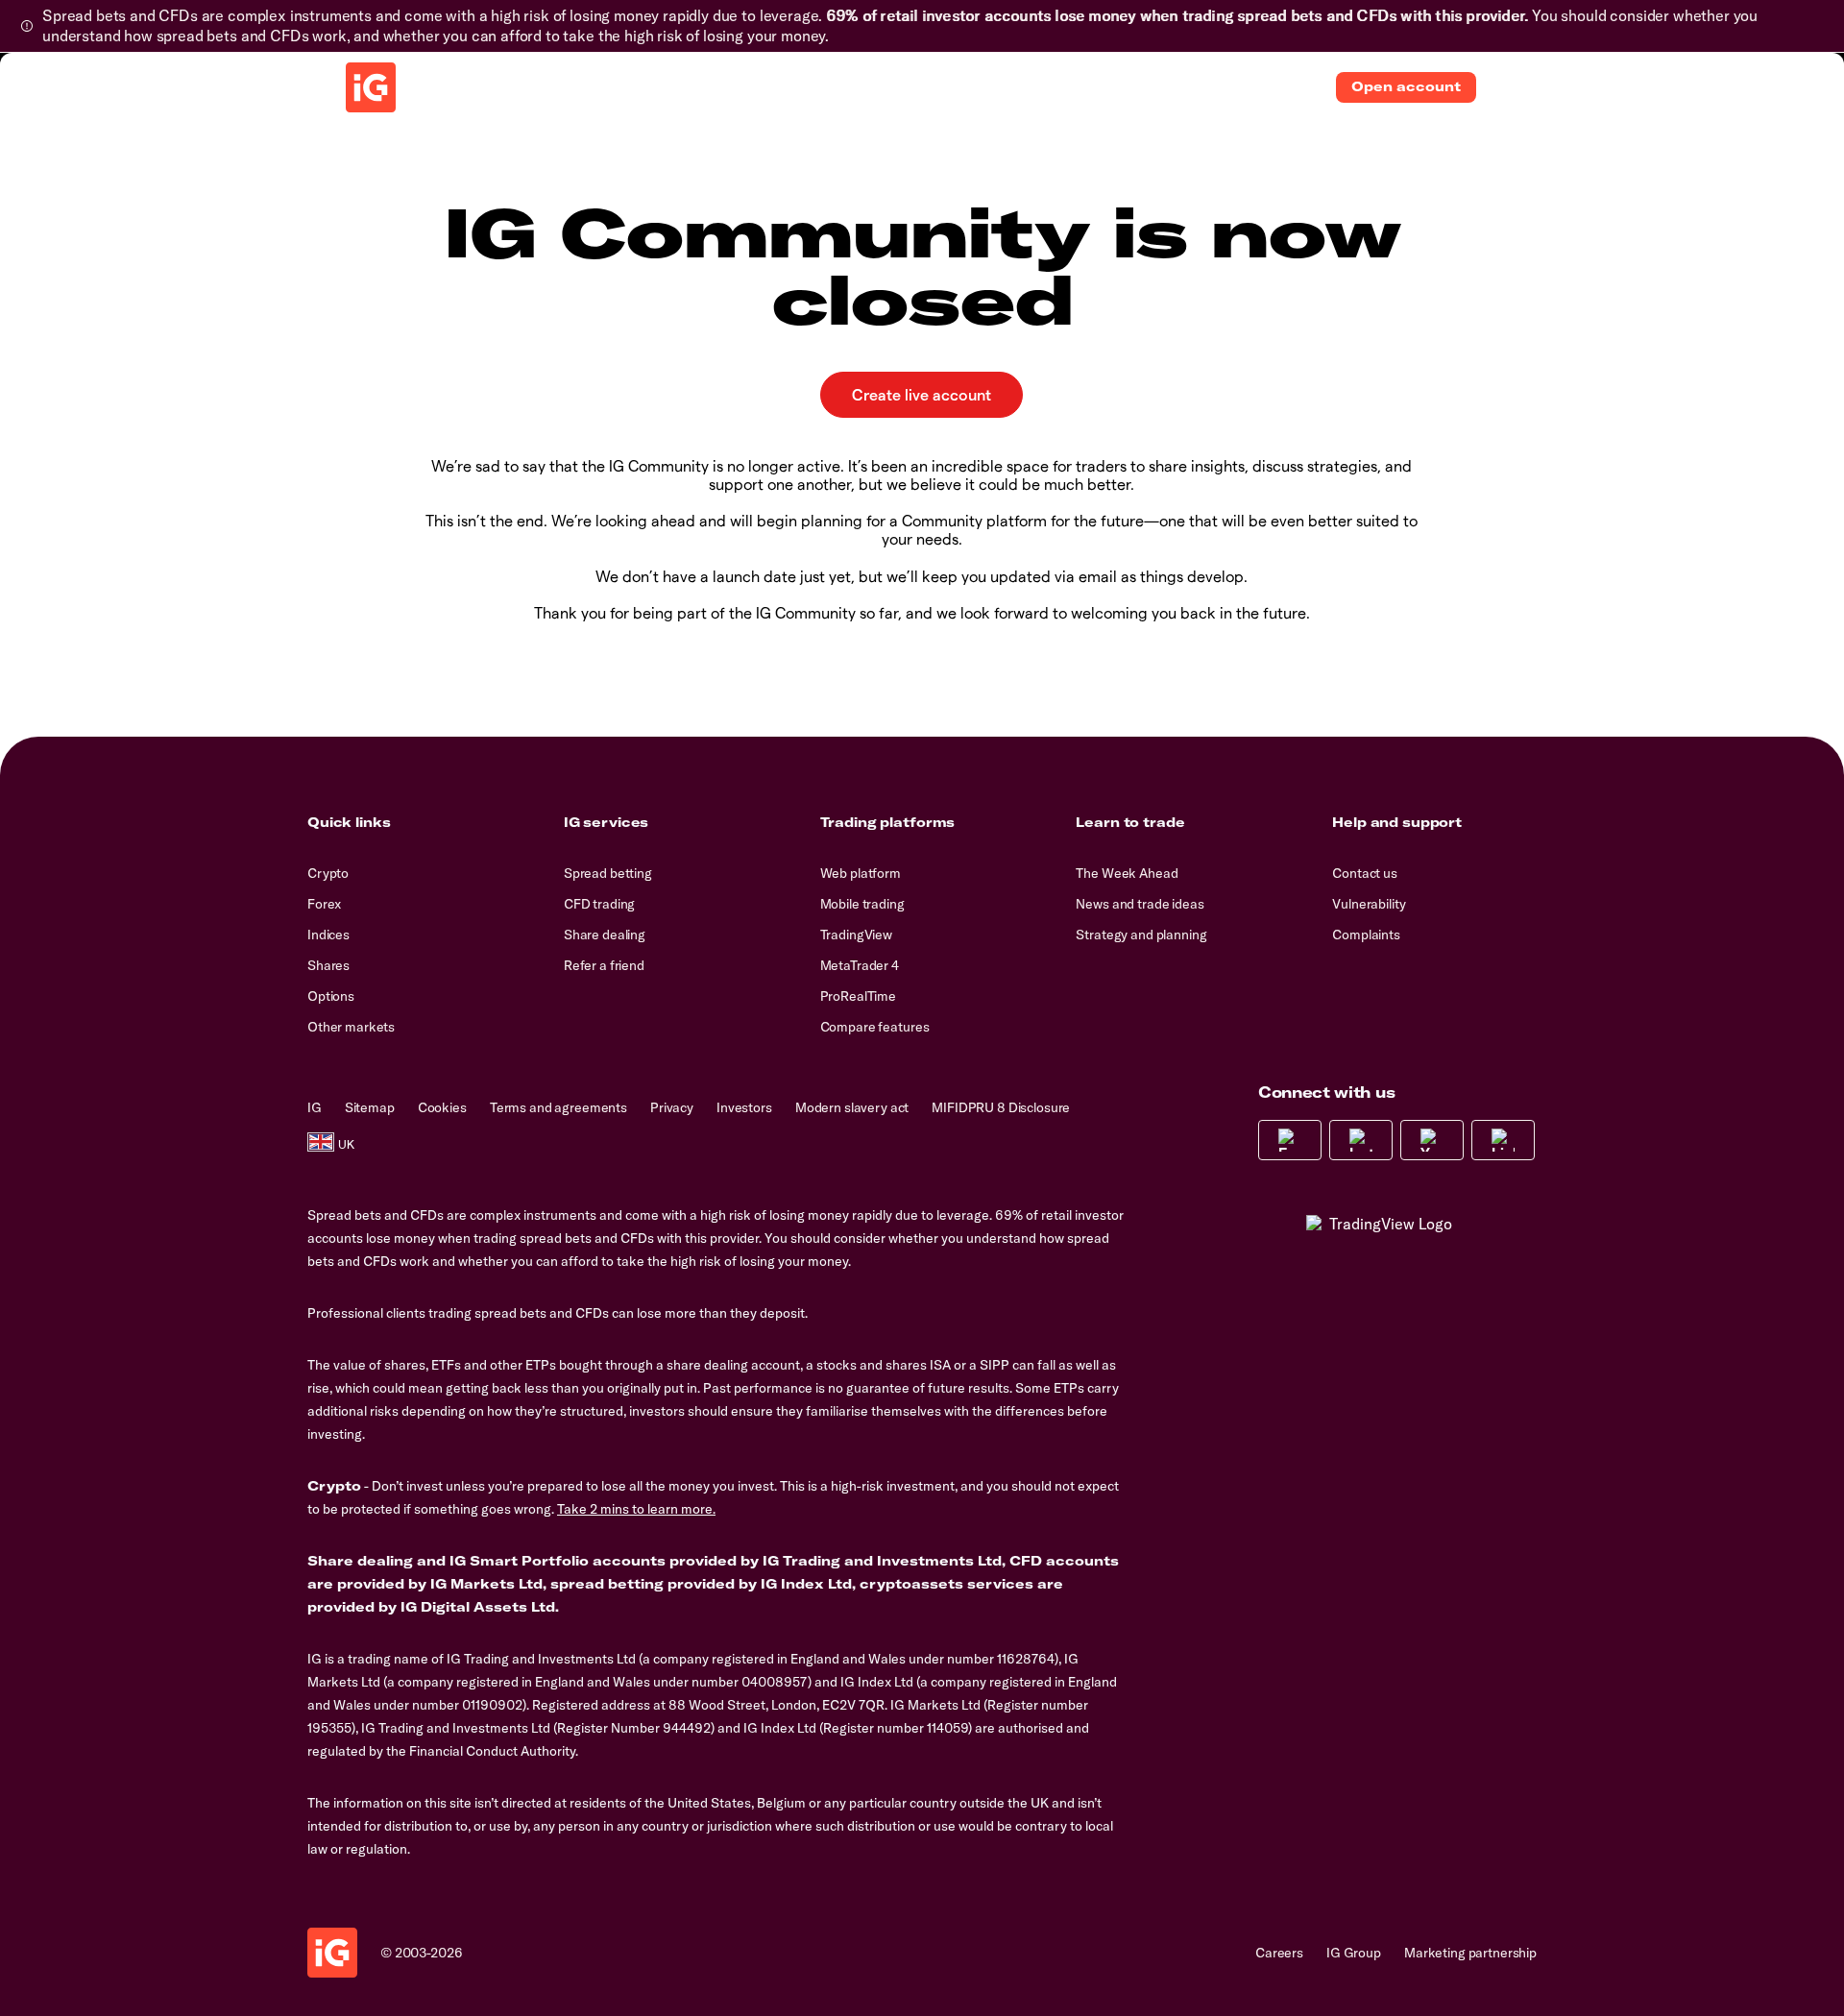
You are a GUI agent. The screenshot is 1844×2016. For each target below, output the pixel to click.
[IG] (371, 87)
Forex (324, 904)
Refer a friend (604, 965)
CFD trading (599, 904)
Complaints (1366, 935)
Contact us (1365, 873)
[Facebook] (1290, 1140)
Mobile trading (862, 904)
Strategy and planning (1141, 935)
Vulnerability (1369, 904)
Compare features (875, 1027)
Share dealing (605, 935)
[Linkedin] (1503, 1140)
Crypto (328, 873)
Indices (328, 935)
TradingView (856, 935)
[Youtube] (1432, 1140)
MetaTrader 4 (860, 965)
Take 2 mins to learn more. (636, 1509)
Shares (328, 965)
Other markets (351, 1027)
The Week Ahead (1127, 873)
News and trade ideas (1140, 904)
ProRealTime (858, 996)
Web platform (861, 873)
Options (331, 996)
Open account (1406, 86)
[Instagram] (1361, 1140)
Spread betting (608, 873)
